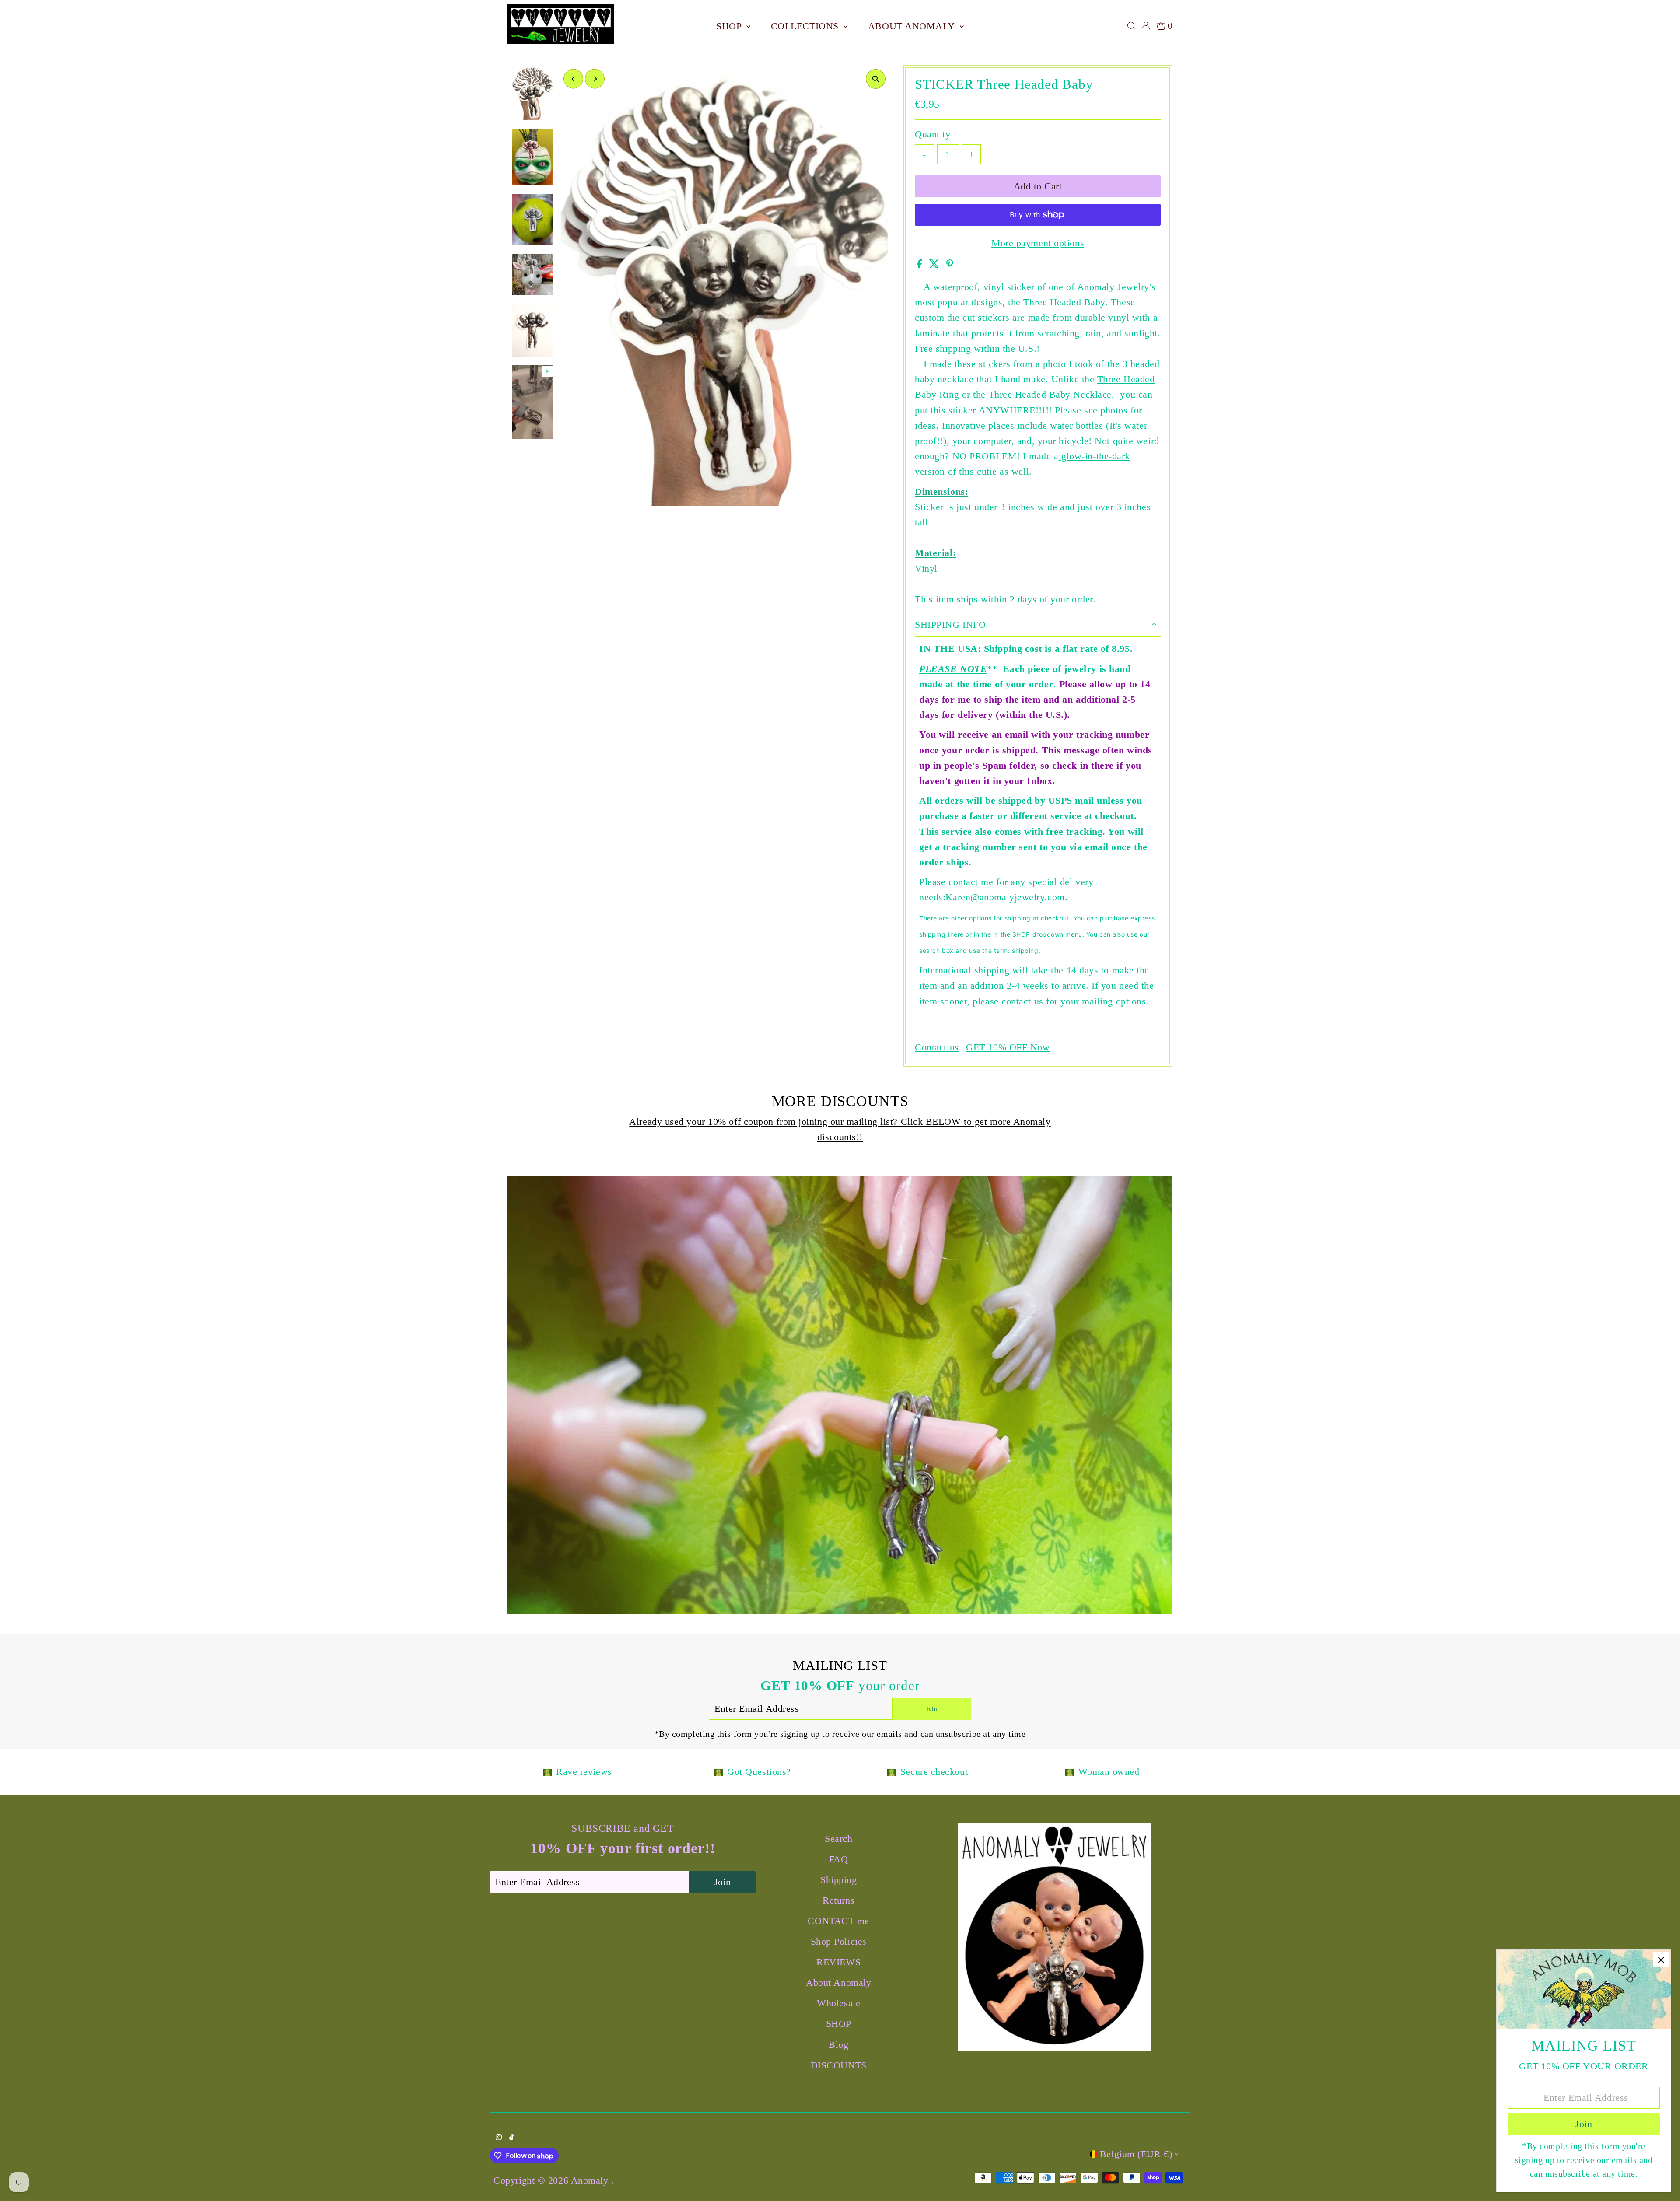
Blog (838, 2045)
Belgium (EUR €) (1136, 2154)
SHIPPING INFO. (952, 625)
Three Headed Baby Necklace (1050, 394)
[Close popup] (1661, 1960)
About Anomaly (913, 26)
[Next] (595, 79)
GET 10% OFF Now (1008, 1047)
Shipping (838, 1880)
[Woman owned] (1070, 1771)
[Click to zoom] (876, 79)
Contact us (937, 1047)
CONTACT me (838, 1921)
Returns (838, 1900)
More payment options (1038, 243)
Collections (806, 26)
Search (838, 1839)
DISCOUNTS (839, 2065)
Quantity (933, 134)
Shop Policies (839, 1941)
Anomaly (591, 2180)
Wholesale (838, 2003)
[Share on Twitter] (936, 265)
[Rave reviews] (547, 1771)
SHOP (730, 26)
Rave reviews (584, 1772)
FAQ (839, 1859)
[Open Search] (1131, 26)
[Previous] (573, 79)
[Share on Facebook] (921, 265)
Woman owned (1109, 1772)
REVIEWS (838, 1962)
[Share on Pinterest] (950, 265)
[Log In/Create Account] (1146, 26)
